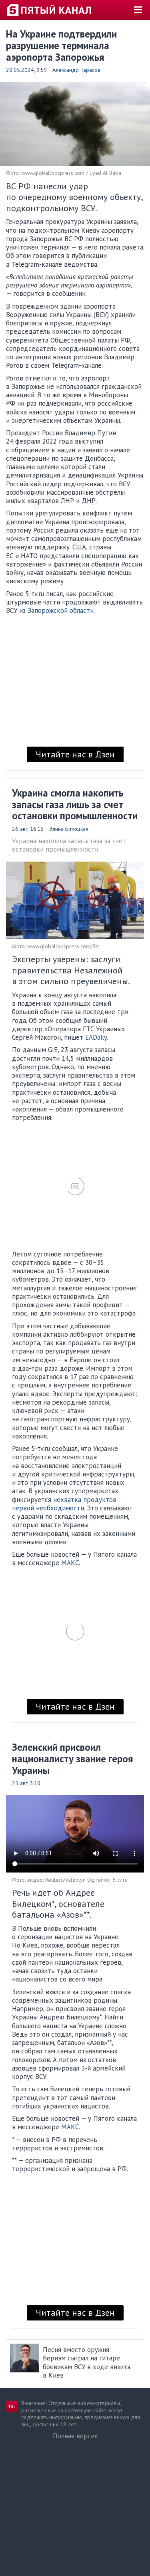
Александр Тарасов (76, 70)
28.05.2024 (20, 70)
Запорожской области (61, 610)
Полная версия (75, 2436)
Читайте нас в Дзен (75, 754)
